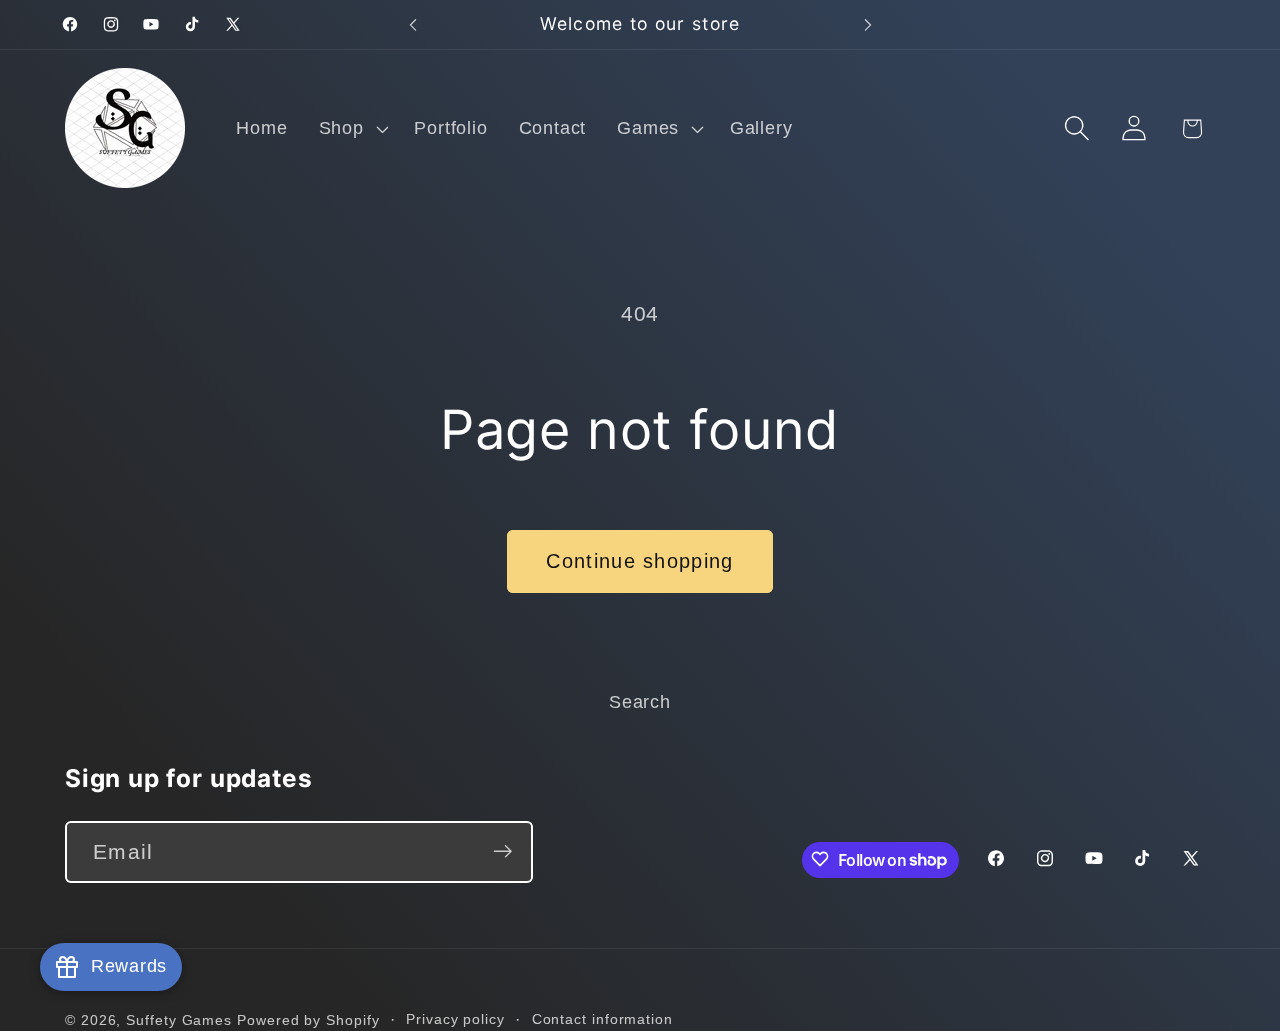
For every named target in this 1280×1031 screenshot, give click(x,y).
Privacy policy (455, 1018)
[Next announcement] (868, 24)
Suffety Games (179, 1019)
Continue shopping (639, 561)
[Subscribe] (502, 851)
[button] (351, 128)
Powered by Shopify (308, 1019)
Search (640, 702)
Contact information (602, 1018)
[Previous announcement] (413, 24)
